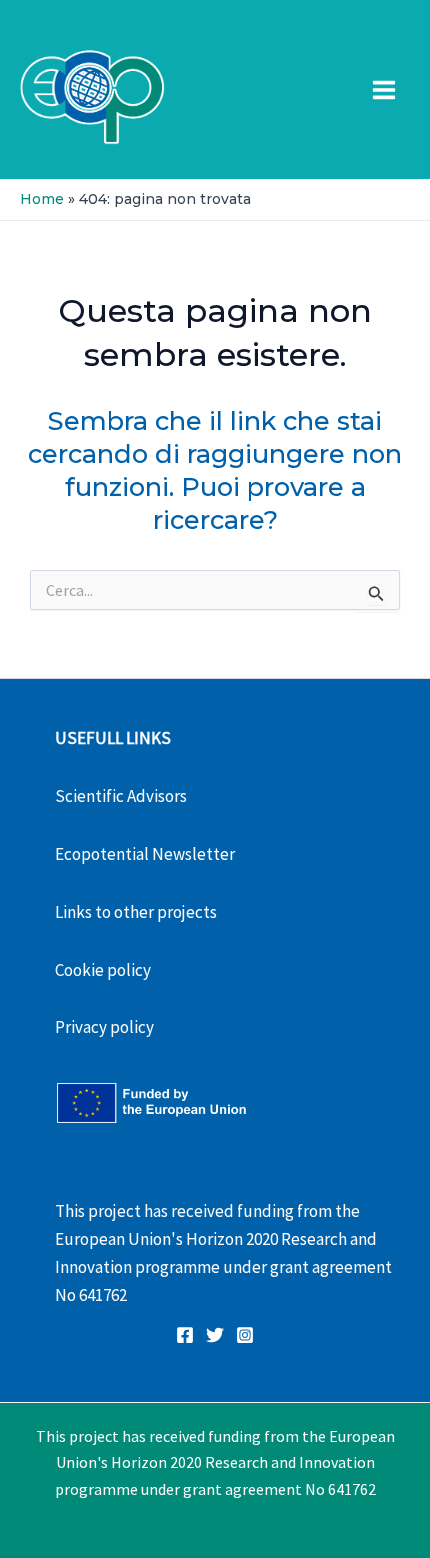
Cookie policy (103, 970)
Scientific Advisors (121, 796)
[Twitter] (215, 1335)
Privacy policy (104, 1027)
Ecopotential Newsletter (145, 854)
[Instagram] (245, 1335)
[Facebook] (185, 1335)
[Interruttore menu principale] (385, 90)
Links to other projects (136, 912)
